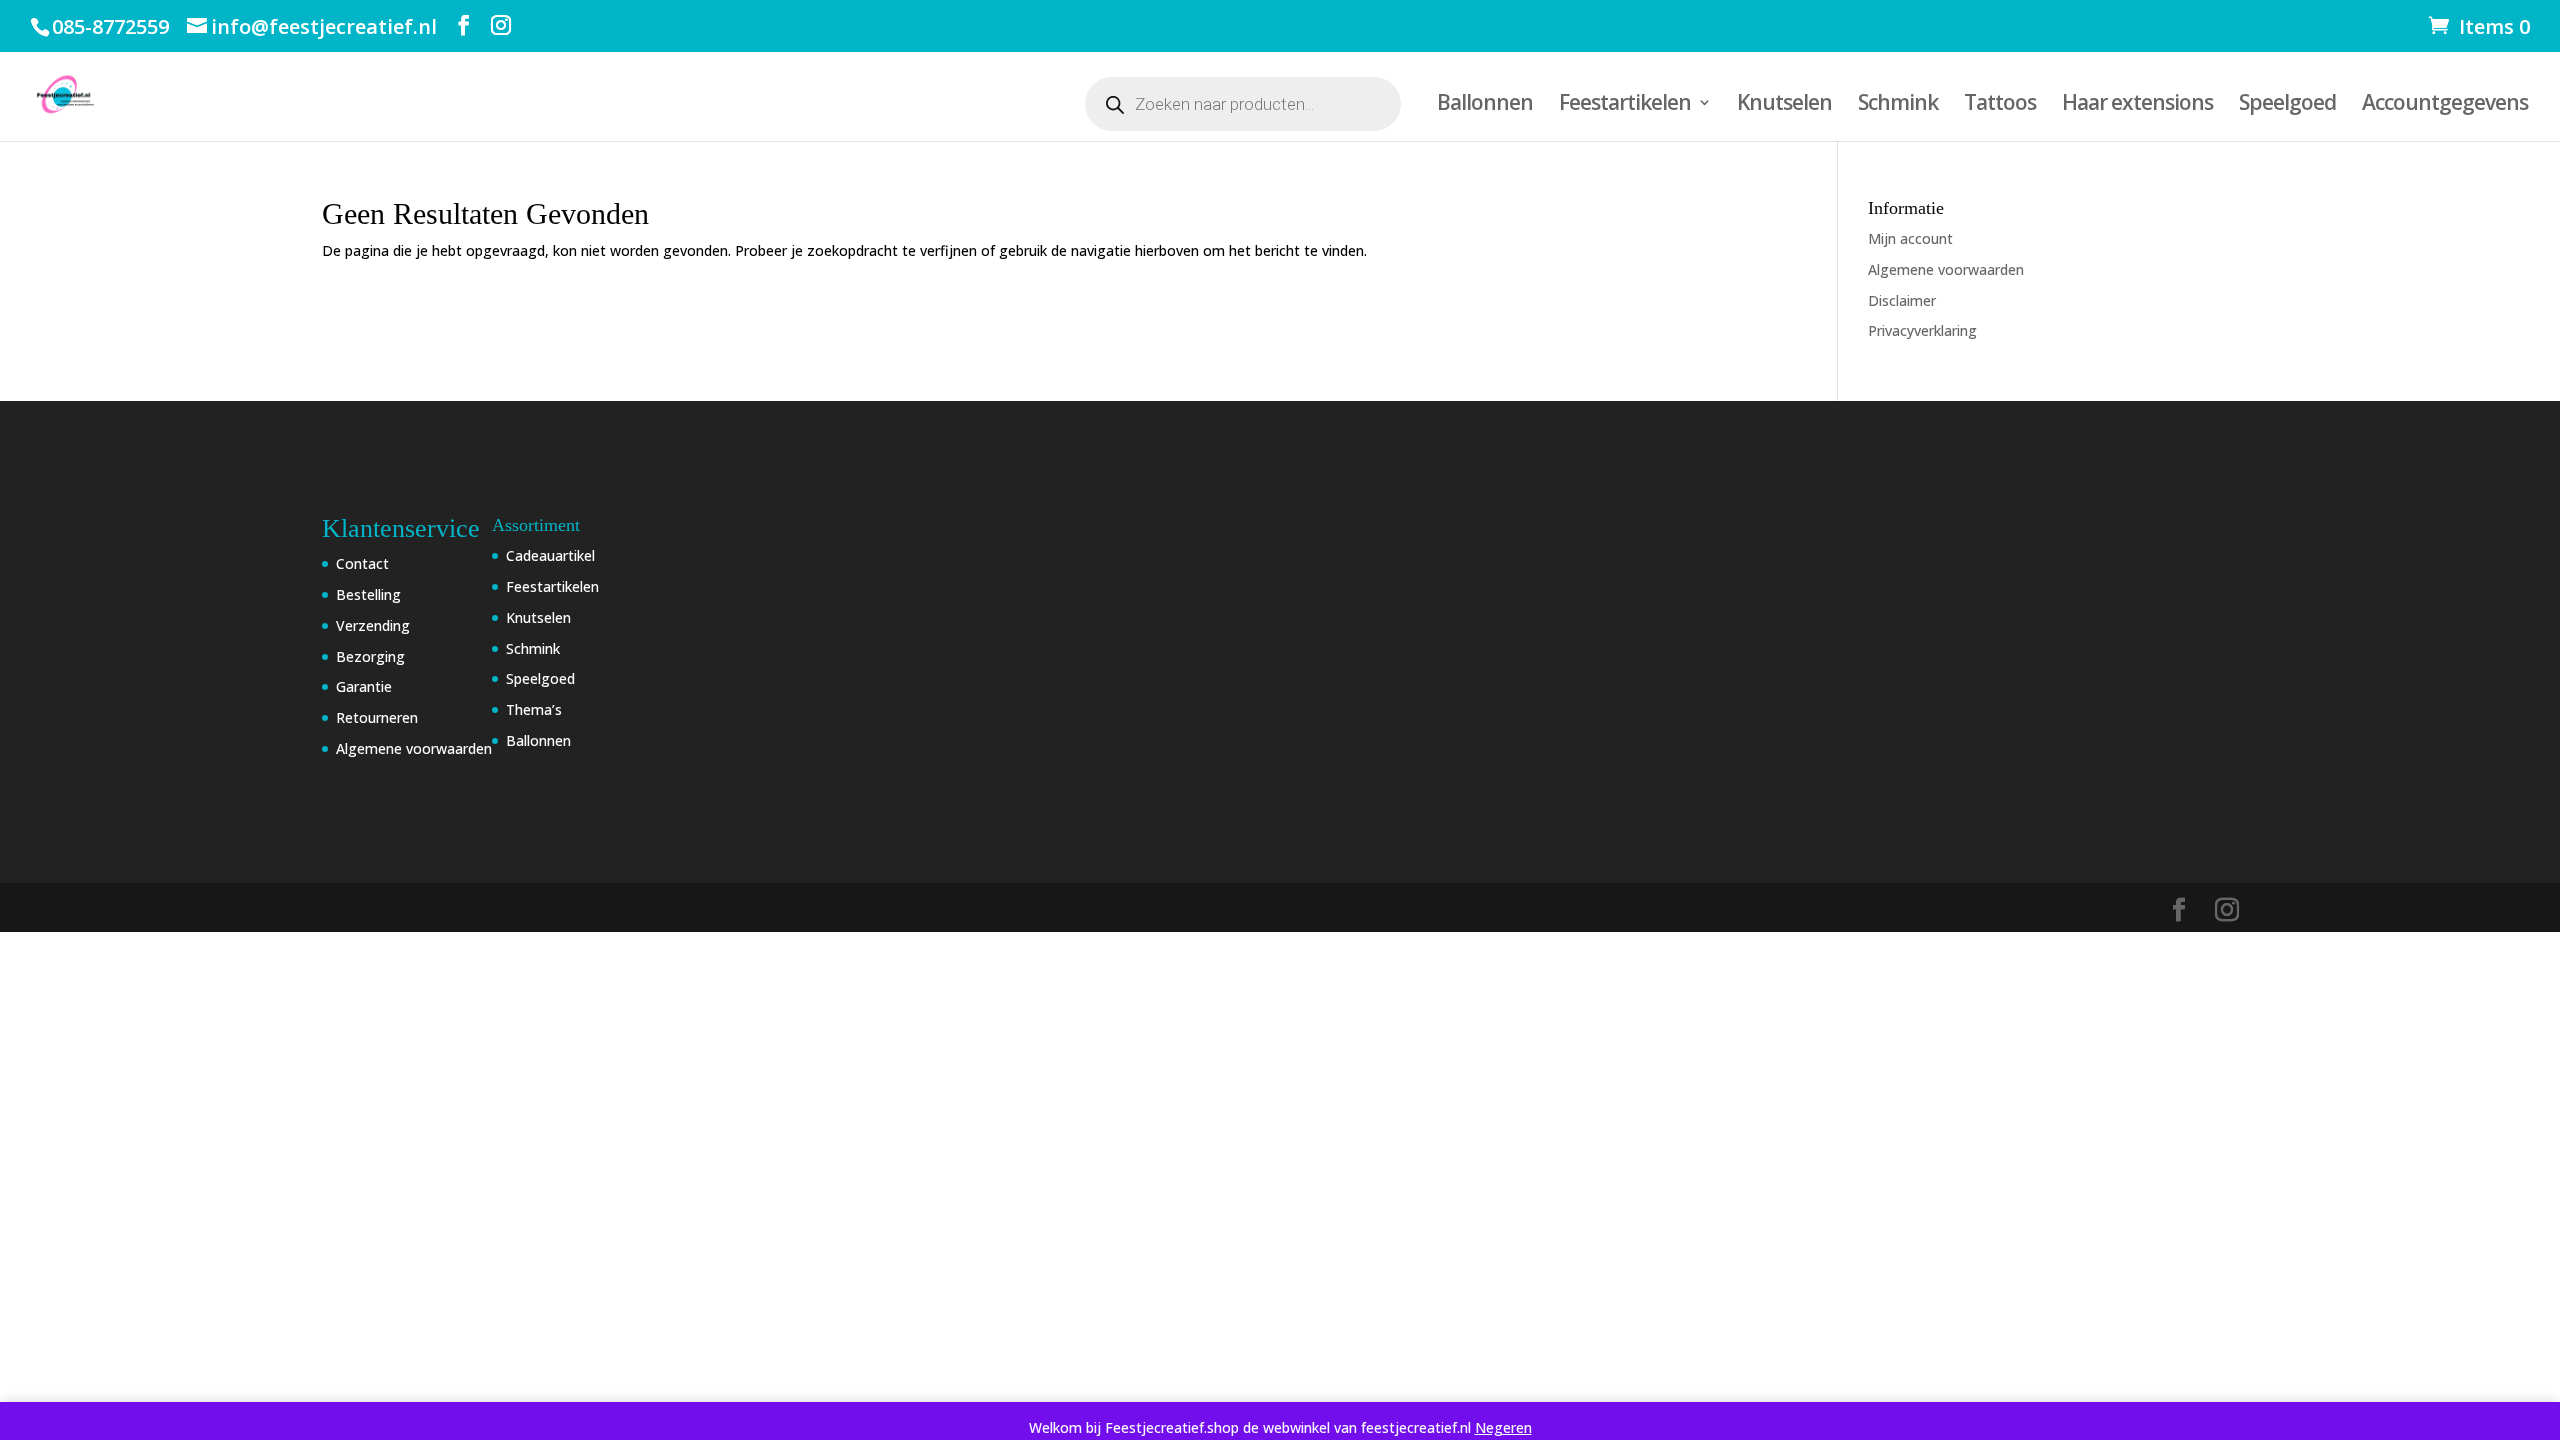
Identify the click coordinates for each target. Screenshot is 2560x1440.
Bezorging (370, 656)
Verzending (373, 625)
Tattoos (2000, 105)
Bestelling (368, 594)
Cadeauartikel (550, 555)
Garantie (364, 686)
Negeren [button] (1503, 1427)
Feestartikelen (1625, 105)
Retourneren (377, 717)
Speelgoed (2287, 105)
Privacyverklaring (1922, 330)
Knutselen (1784, 105)
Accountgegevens (2445, 105)
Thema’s (534, 709)
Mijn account (1910, 238)
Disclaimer (1902, 300)
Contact (362, 563)
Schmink (1898, 105)
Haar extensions (2137, 105)
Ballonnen (1485, 105)
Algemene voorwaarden (1946, 269)
